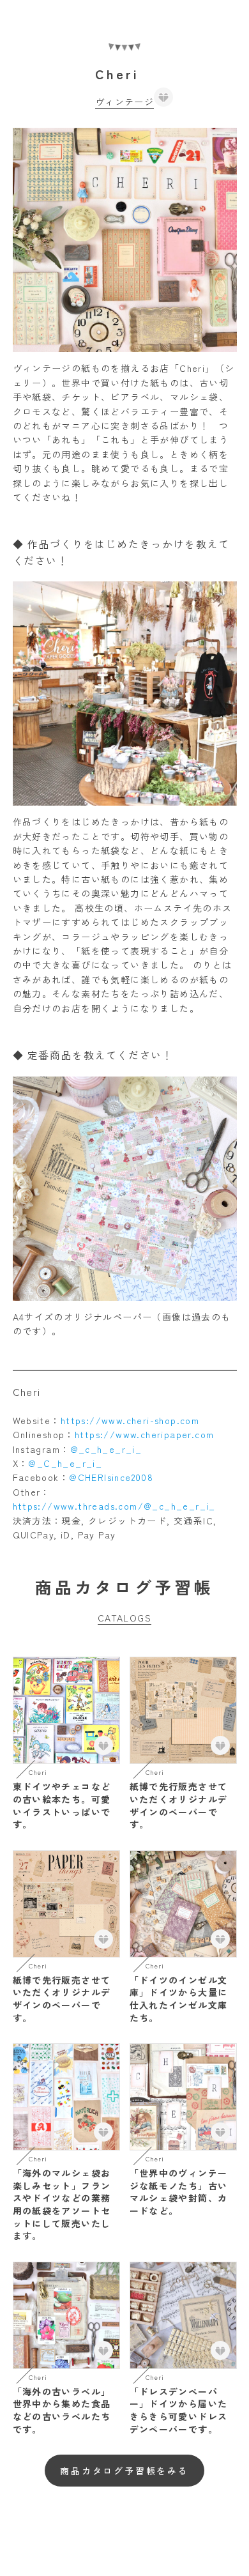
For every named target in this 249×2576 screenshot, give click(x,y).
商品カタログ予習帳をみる (124, 2471)
